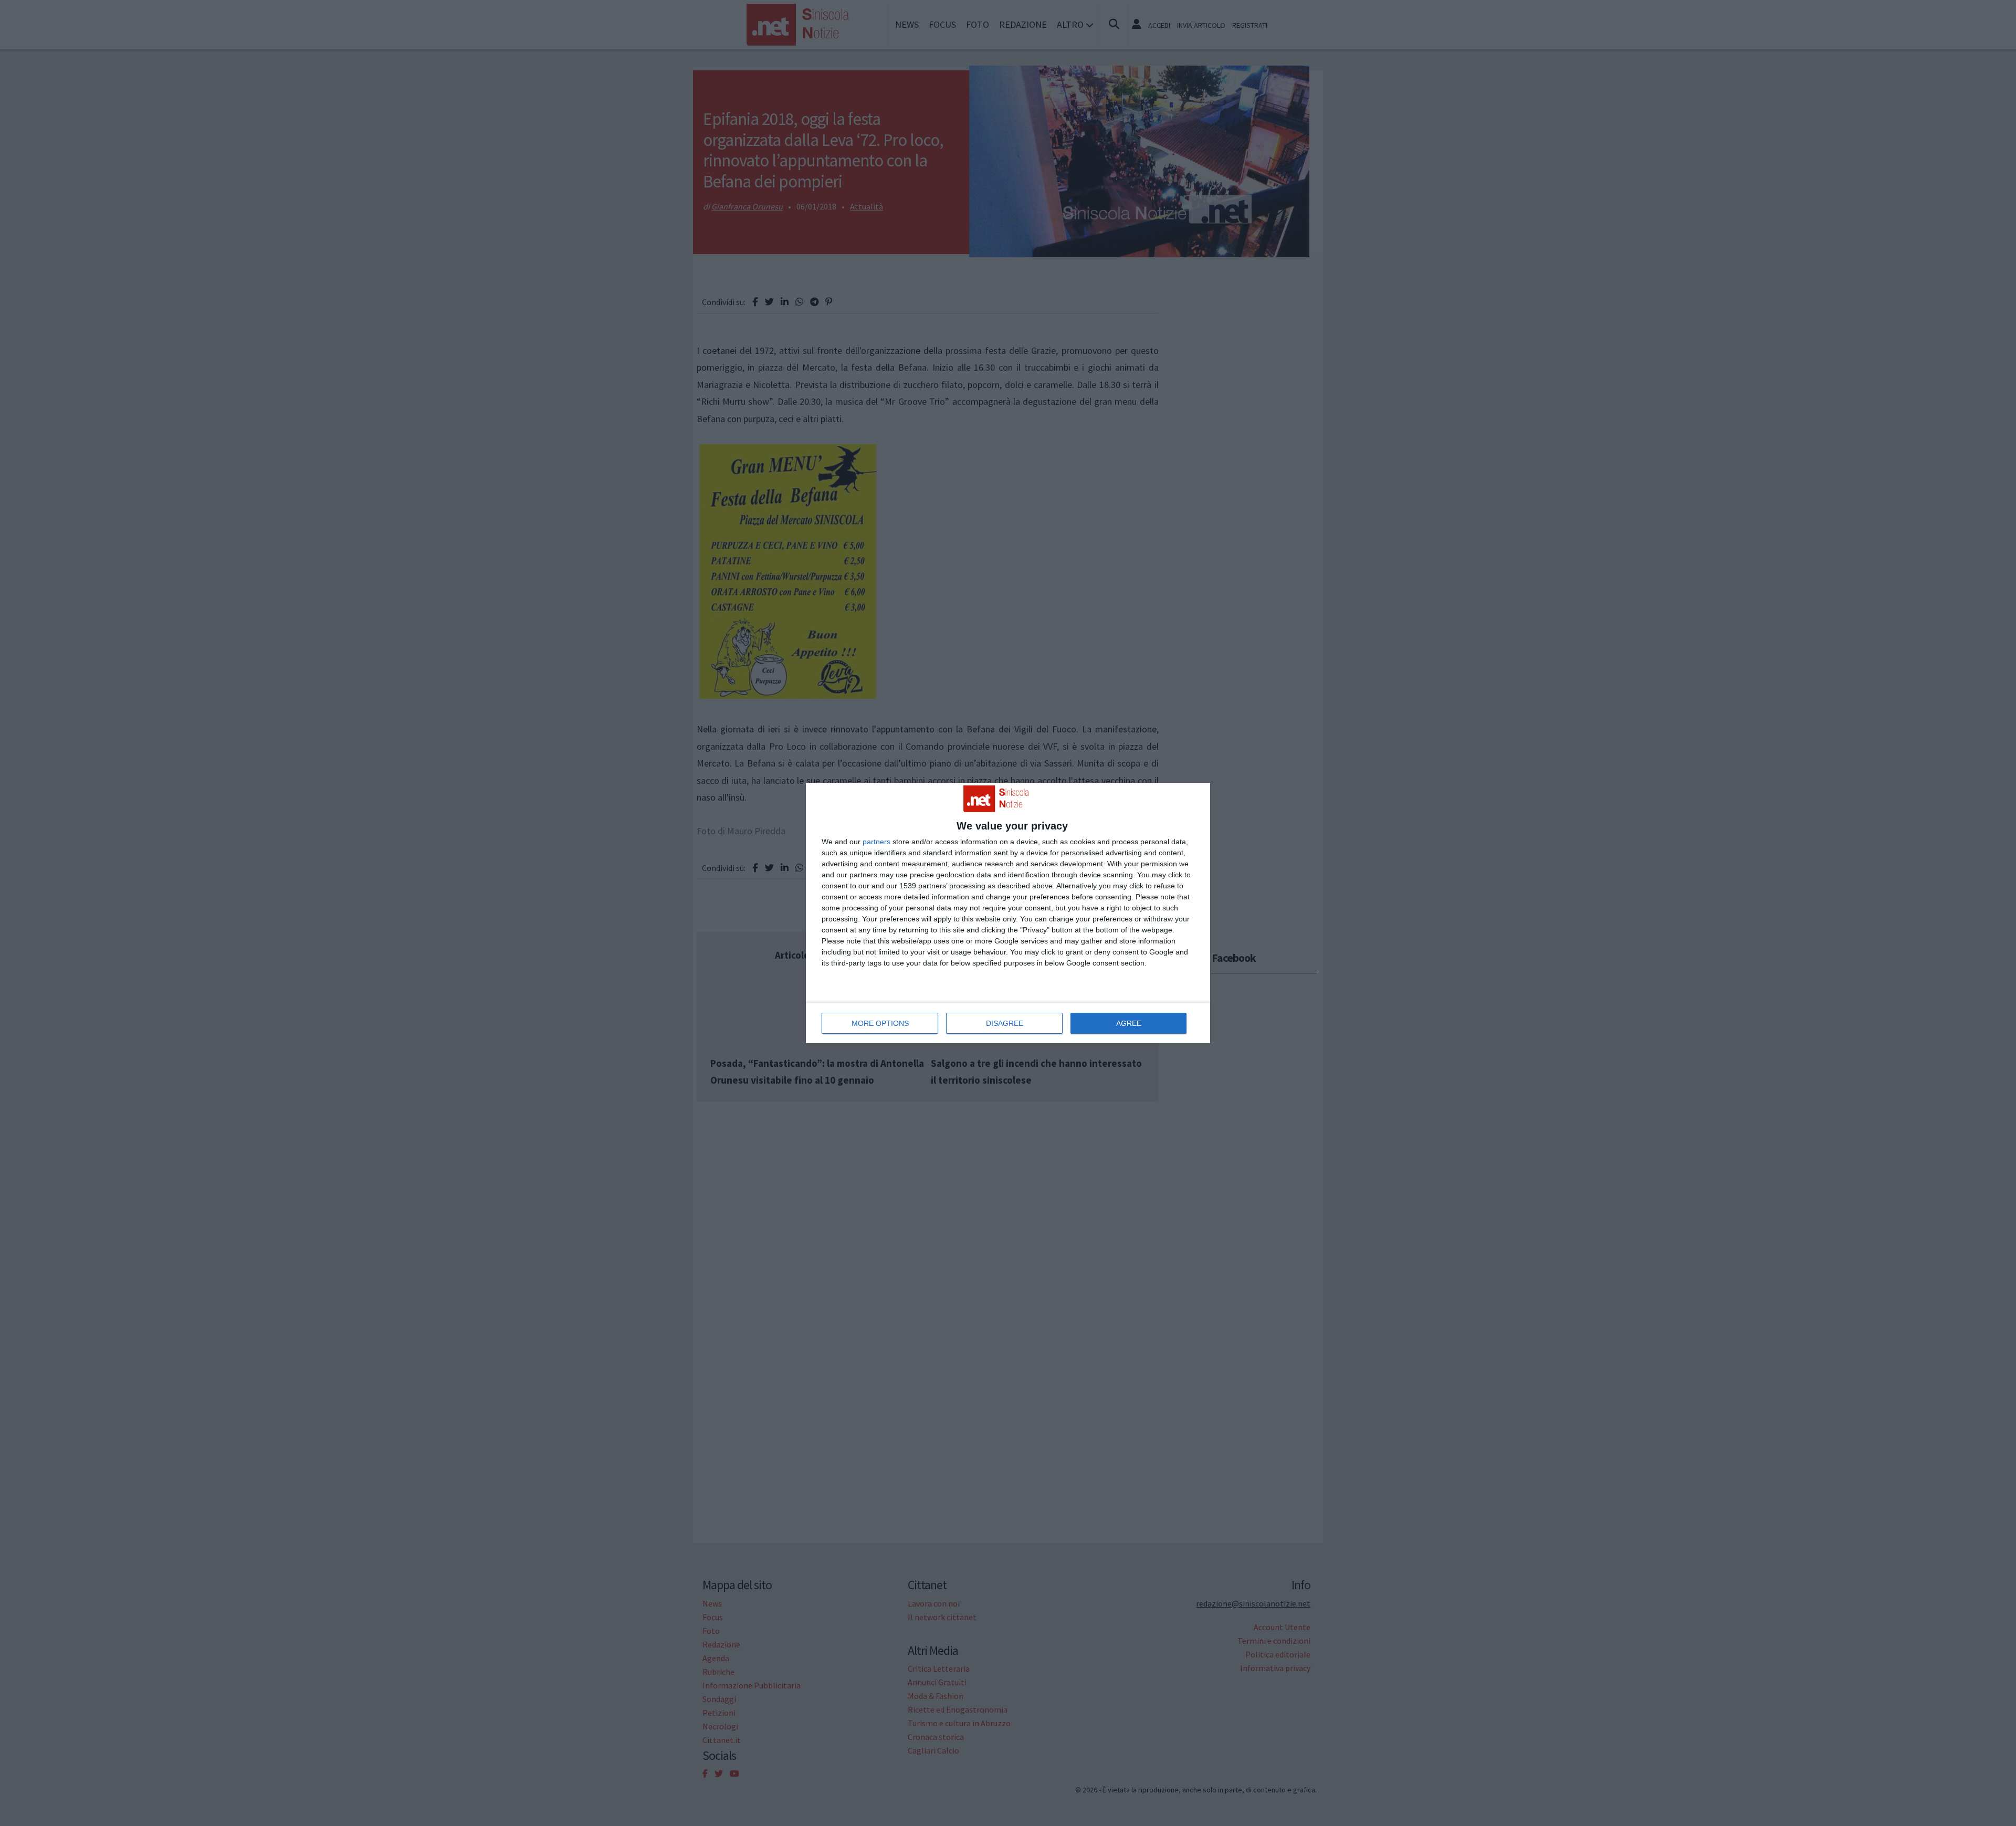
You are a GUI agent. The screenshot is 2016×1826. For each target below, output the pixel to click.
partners (876, 842)
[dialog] (1008, 913)
